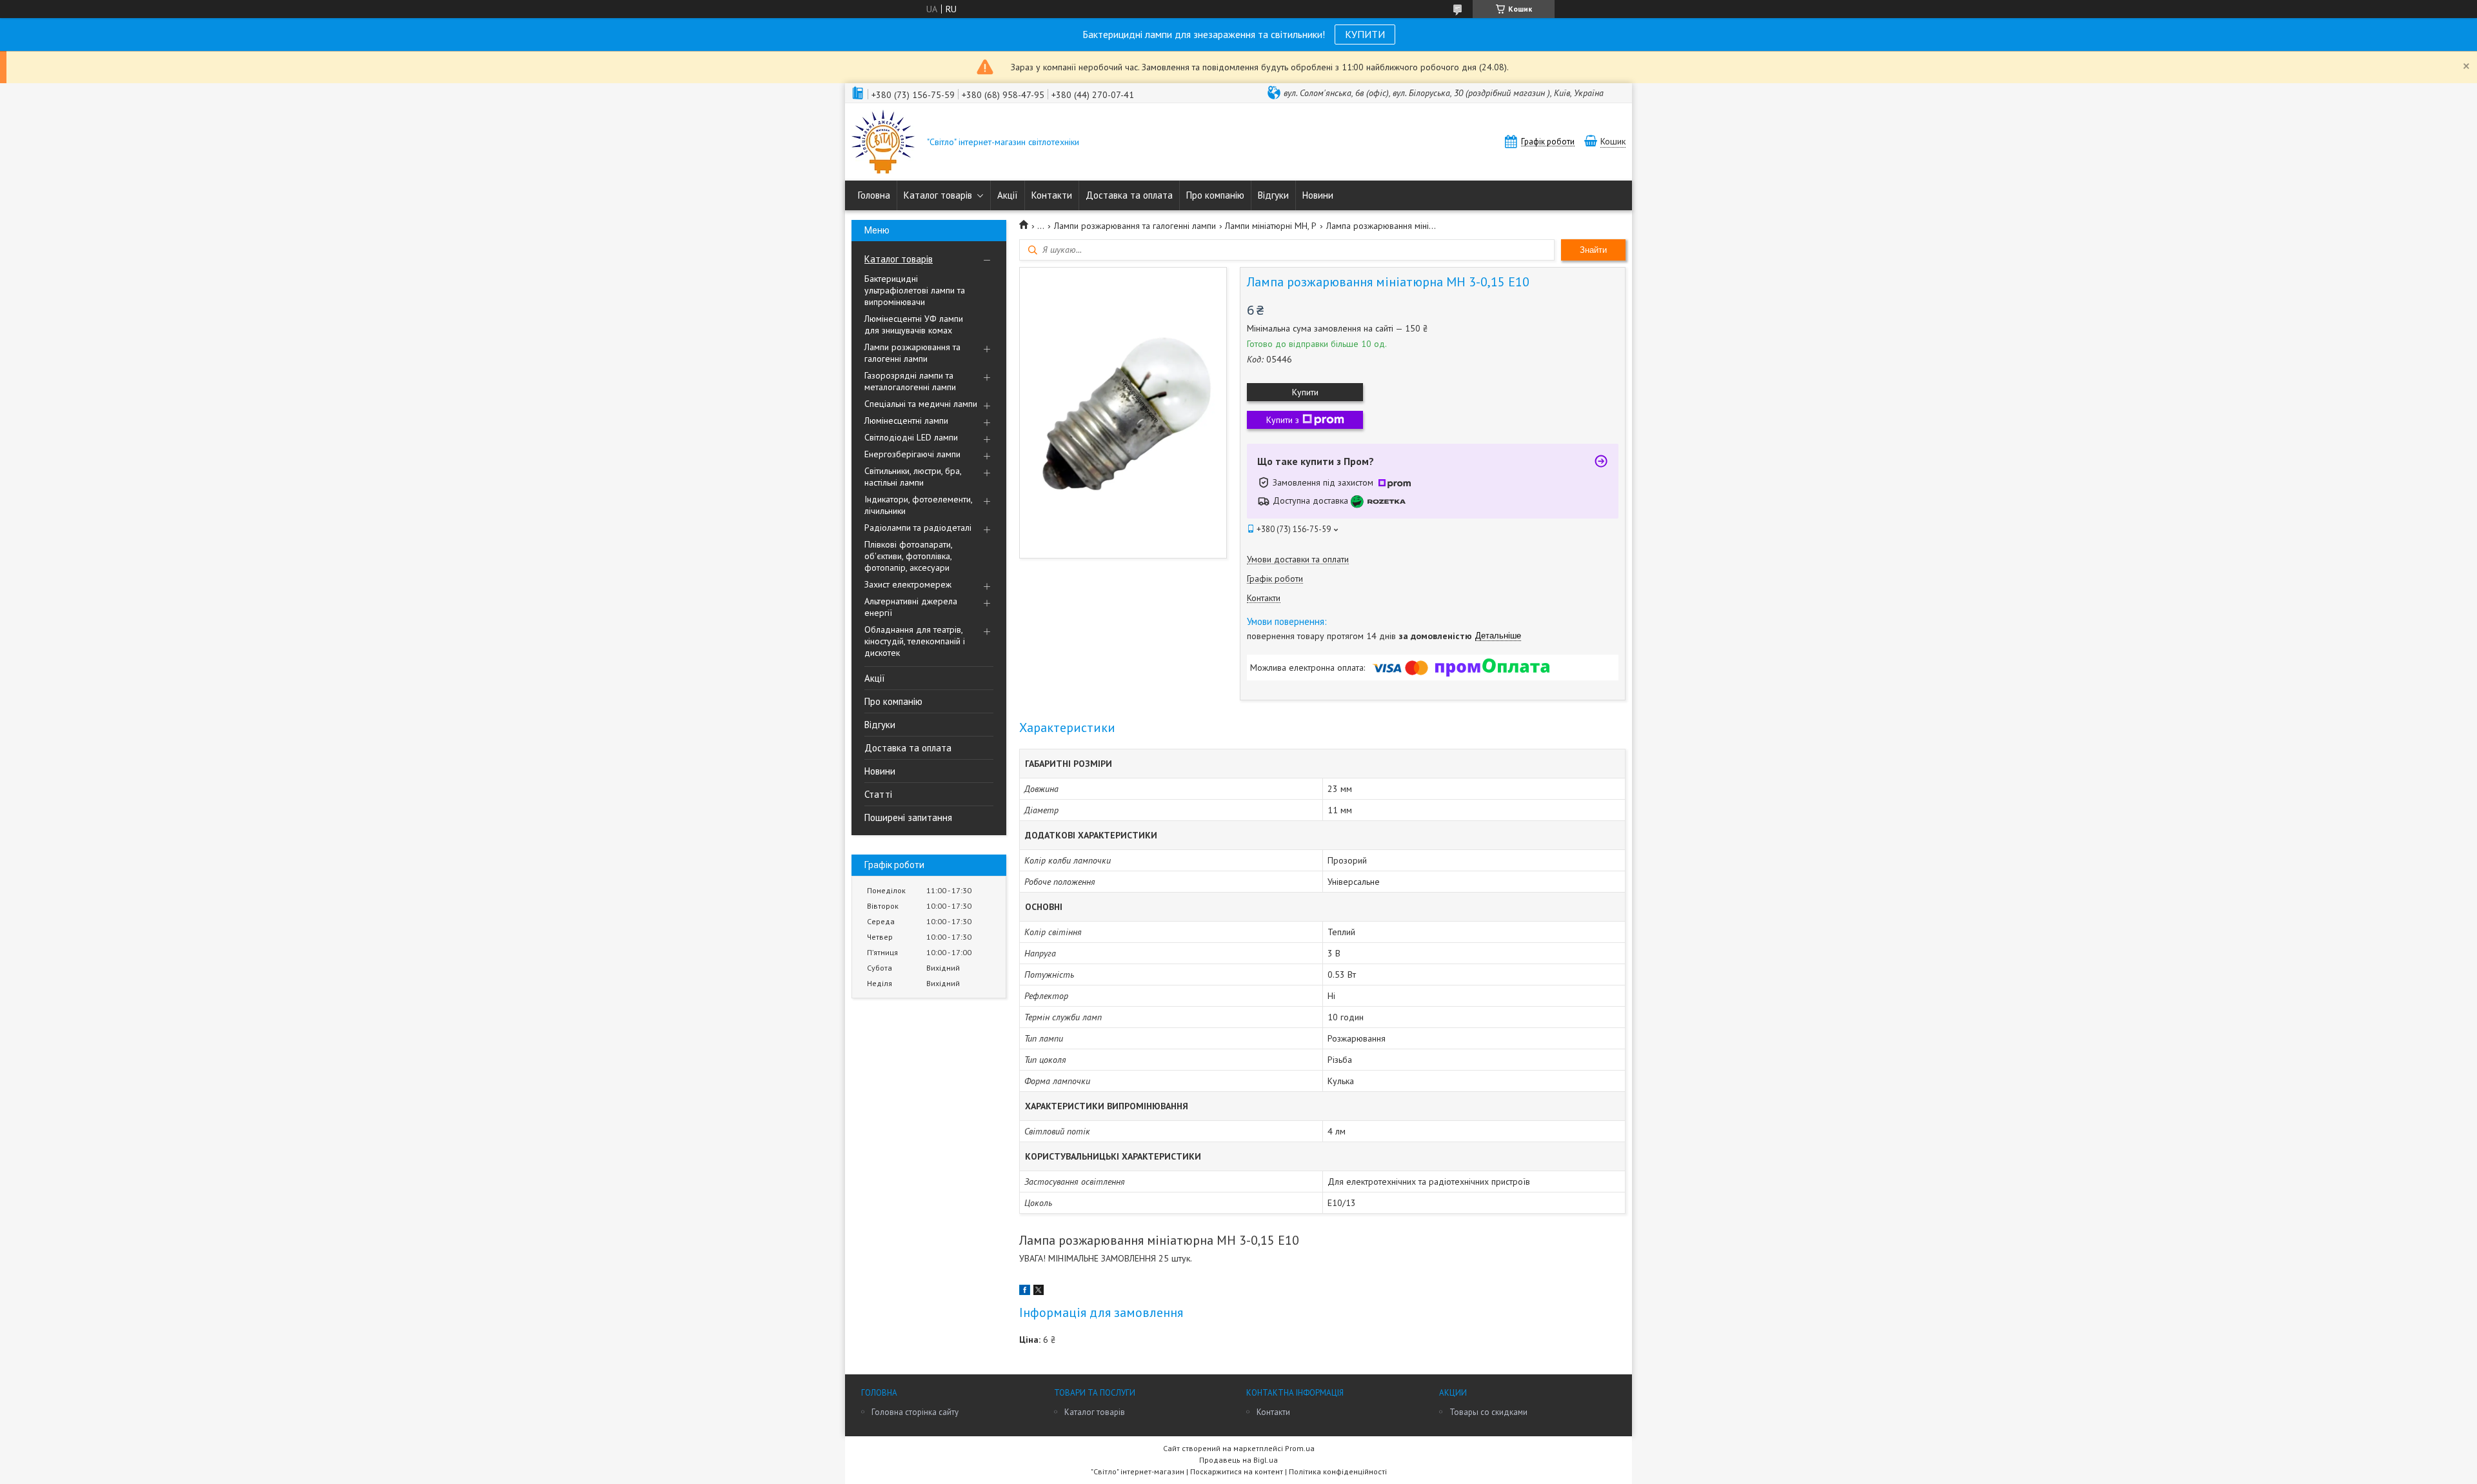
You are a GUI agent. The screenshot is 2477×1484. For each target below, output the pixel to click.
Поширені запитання (908, 817)
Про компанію (1215, 195)
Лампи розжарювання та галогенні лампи (912, 353)
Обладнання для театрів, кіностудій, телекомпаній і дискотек (915, 641)
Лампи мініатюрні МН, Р (1271, 226)
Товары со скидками (1488, 1412)
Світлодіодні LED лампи (911, 437)
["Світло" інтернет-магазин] (883, 143)
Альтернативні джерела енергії (911, 607)
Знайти (1593, 250)
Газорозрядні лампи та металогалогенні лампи (910, 381)
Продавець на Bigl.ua (1238, 1460)
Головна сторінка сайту (915, 1412)
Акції (1008, 195)
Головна (874, 195)
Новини (1318, 195)
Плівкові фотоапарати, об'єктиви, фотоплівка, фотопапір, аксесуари (908, 556)
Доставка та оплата (1129, 195)
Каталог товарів (938, 195)
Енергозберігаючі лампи (912, 454)
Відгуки (1273, 195)
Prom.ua (1300, 1448)
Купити (1305, 392)
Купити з (1283, 420)
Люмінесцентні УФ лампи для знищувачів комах (914, 324)
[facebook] (1025, 1292)
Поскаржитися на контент (1237, 1471)
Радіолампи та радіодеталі (918, 528)
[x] (1039, 1292)
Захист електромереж (908, 584)
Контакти (1052, 195)
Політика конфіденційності (1338, 1471)
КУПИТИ (1365, 34)
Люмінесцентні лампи (906, 420)
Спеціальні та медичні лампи (921, 404)
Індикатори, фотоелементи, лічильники (918, 505)
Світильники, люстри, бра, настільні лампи (913, 477)
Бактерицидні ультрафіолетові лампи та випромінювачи (915, 290)
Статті (878, 794)
